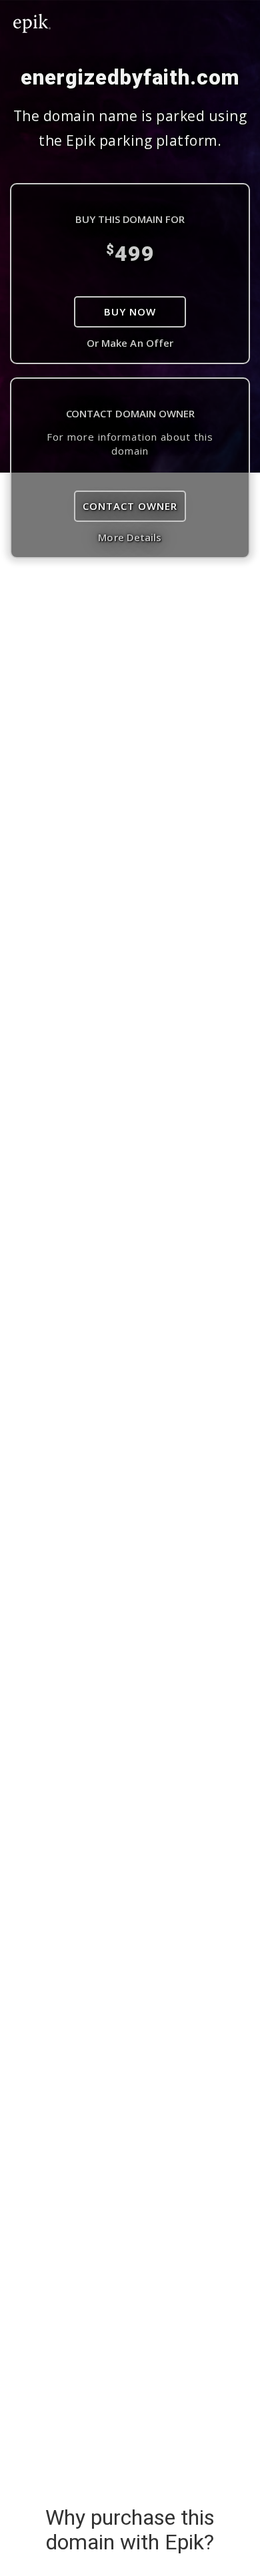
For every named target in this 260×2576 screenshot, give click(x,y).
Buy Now (130, 312)
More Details (130, 537)
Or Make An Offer (130, 343)
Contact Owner (130, 506)
